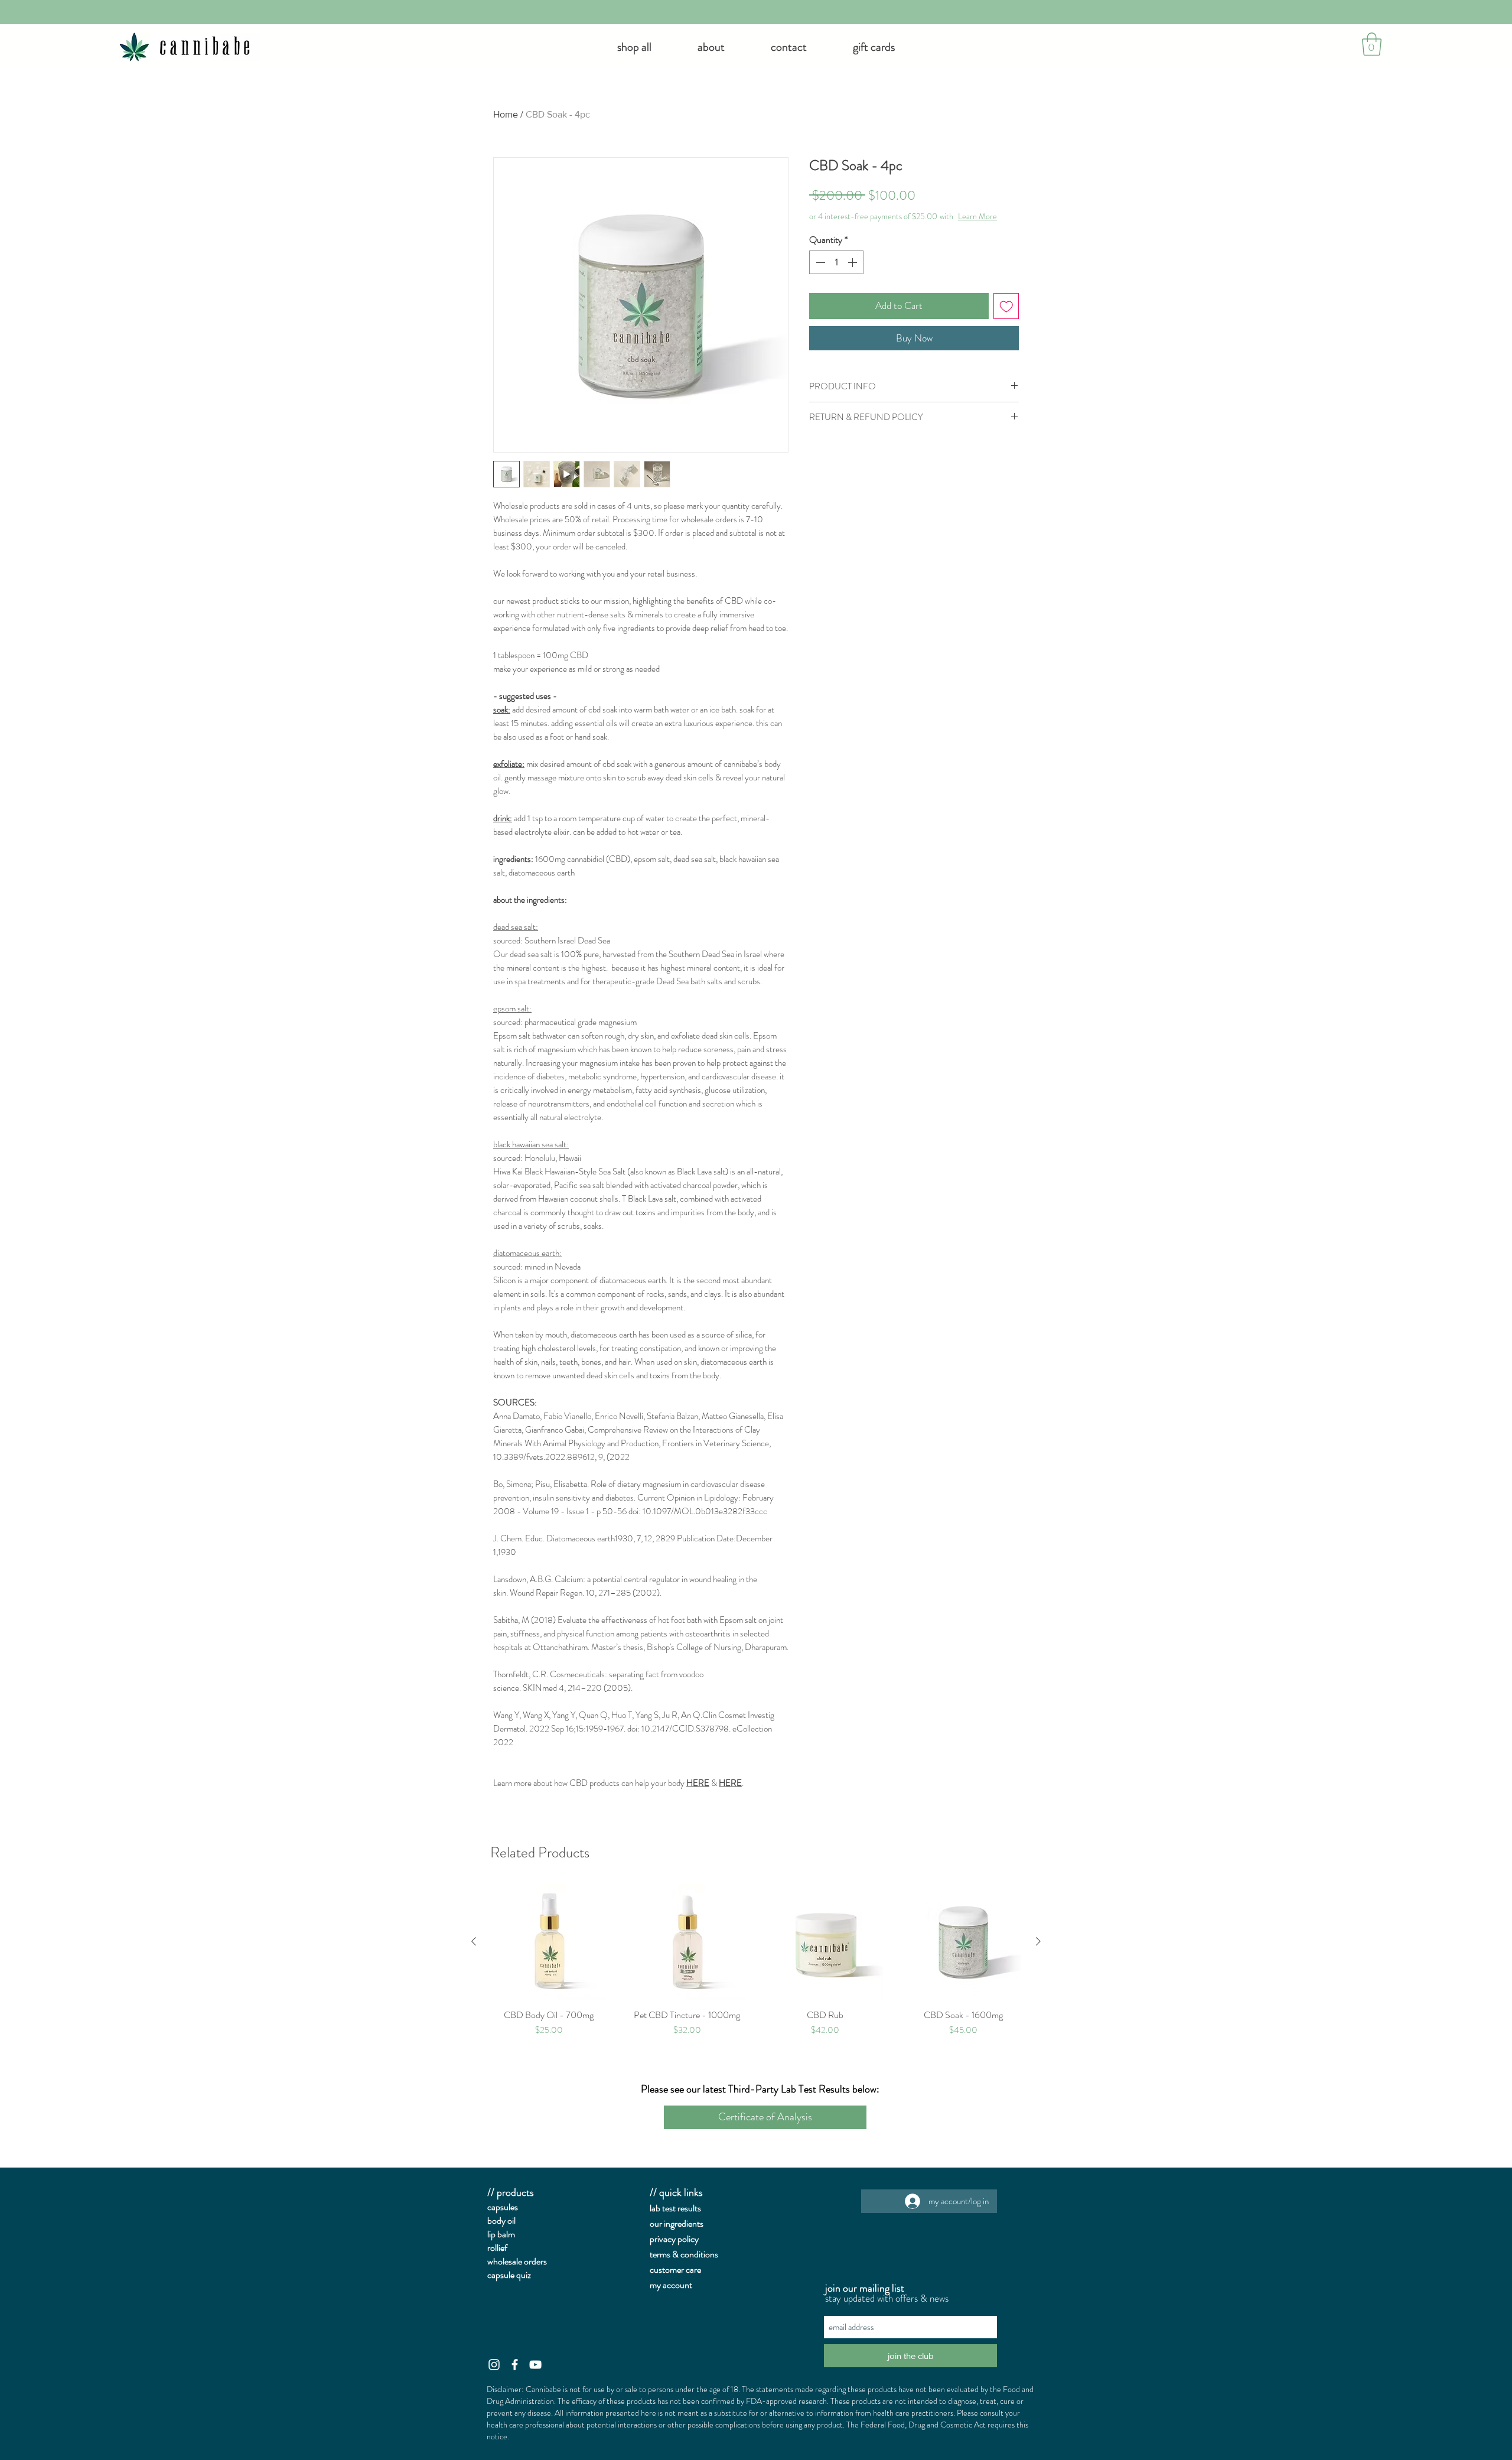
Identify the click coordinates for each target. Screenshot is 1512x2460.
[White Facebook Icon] (515, 2365)
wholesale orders (517, 2261)
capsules (503, 2207)
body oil (501, 2220)
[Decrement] (819, 274)
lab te (659, 2208)
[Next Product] (1038, 1941)
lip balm (501, 2234)
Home (506, 114)
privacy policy (674, 2239)
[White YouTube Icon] (535, 2365)
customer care (675, 2269)
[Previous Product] (474, 1941)
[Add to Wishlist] (1006, 318)
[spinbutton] (836, 274)
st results (685, 2208)
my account (671, 2285)
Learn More (885, 228)
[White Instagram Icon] (494, 2365)
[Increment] (853, 274)
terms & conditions (684, 2254)
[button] (711, 47)
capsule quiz (509, 2275)
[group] (756, 1960)
